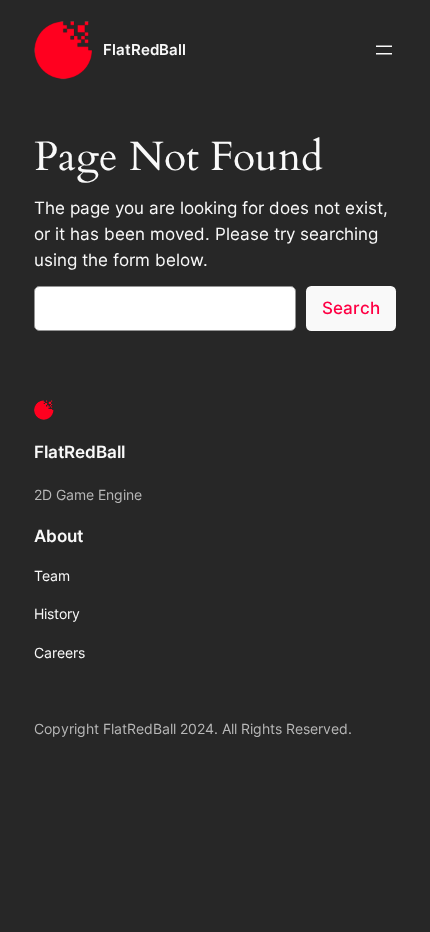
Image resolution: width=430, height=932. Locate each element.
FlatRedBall (144, 50)
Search (351, 308)
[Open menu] (384, 50)
